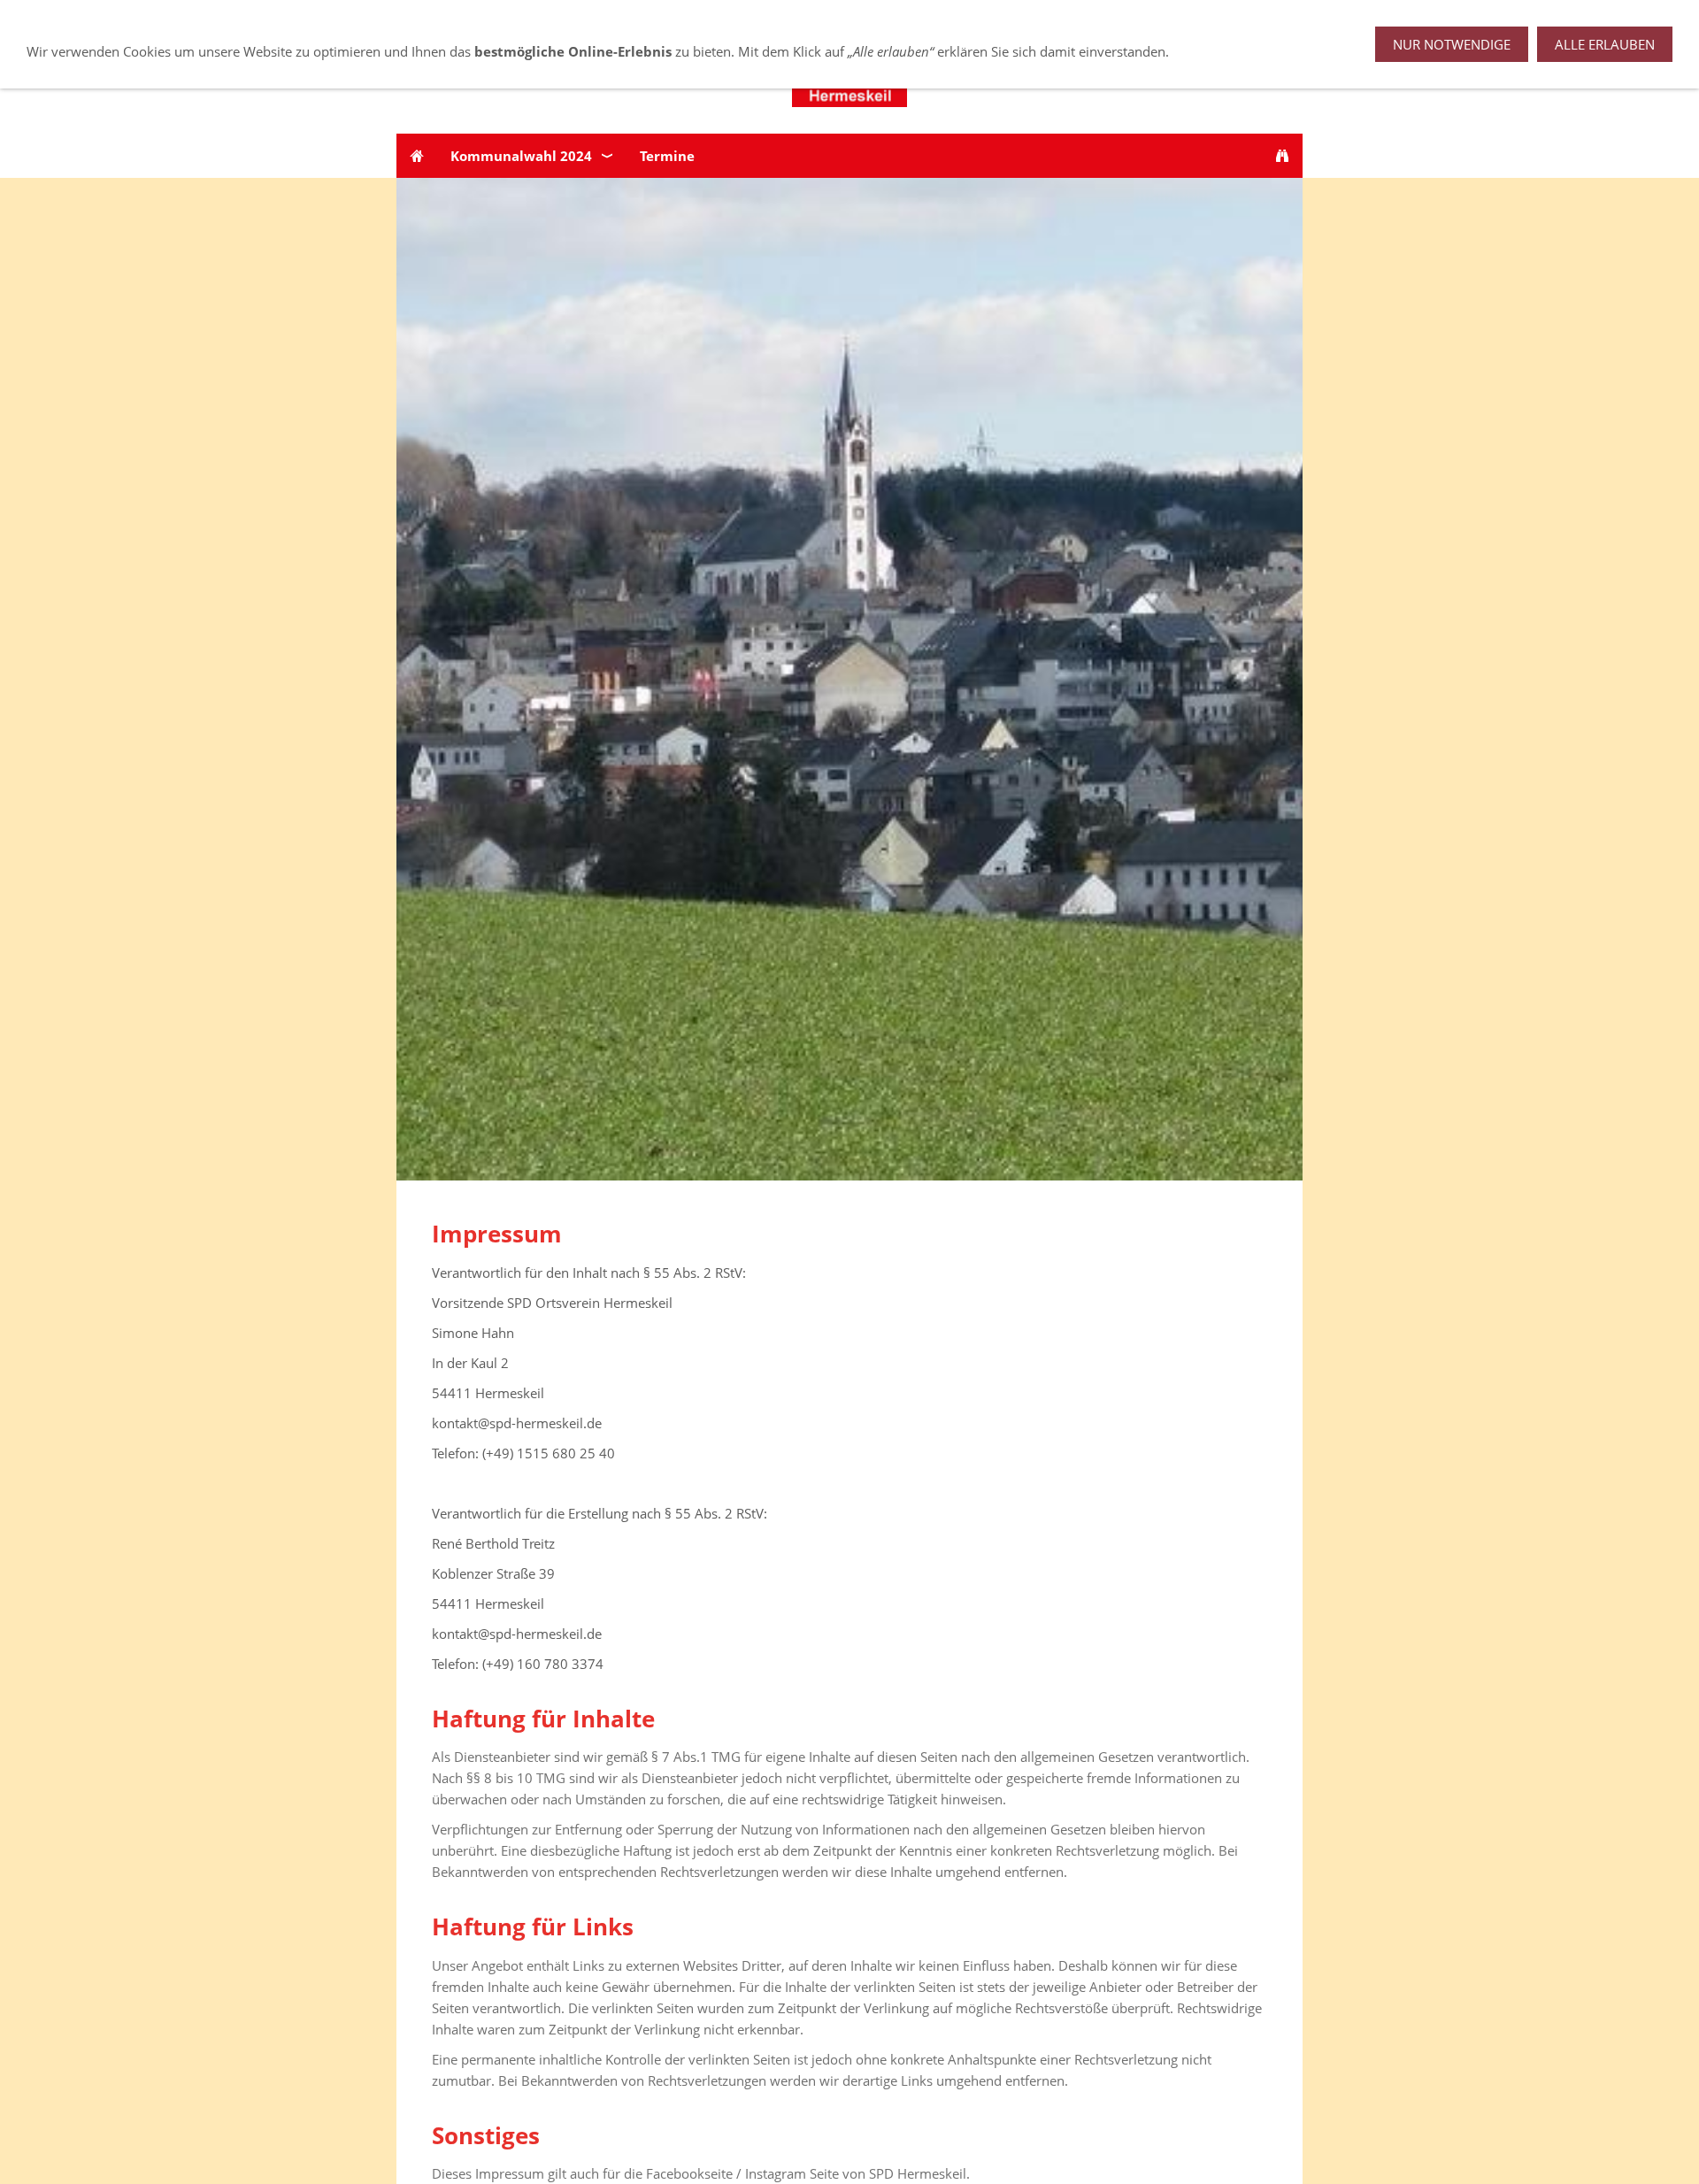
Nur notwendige (1452, 44)
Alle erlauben (1605, 44)
